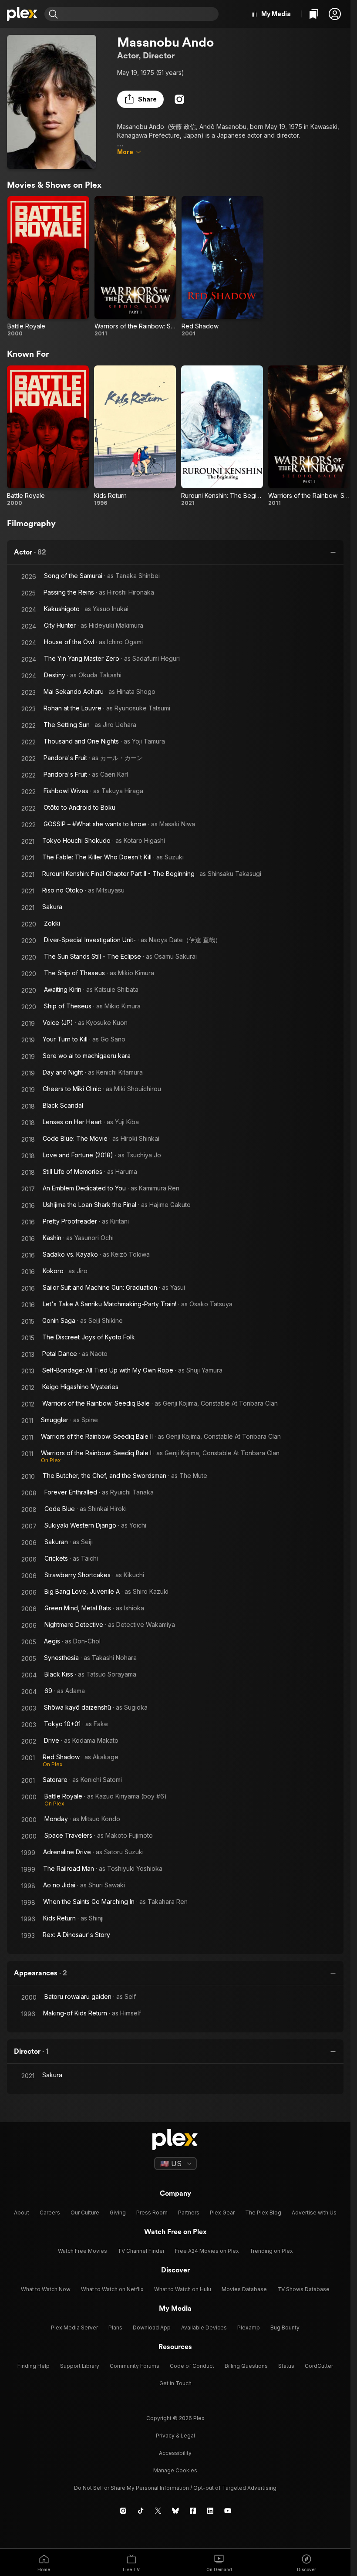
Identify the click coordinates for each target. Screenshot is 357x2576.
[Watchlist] (314, 14)
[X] (158, 2511)
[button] (335, 14)
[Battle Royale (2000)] (48, 267)
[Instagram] (179, 99)
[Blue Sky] (175, 2511)
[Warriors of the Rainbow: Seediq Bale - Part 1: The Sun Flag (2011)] (135, 267)
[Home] (22, 14)
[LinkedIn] (210, 2511)
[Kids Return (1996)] (135, 436)
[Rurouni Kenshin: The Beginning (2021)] (222, 436)
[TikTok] (141, 2511)
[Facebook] (193, 2511)
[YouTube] (228, 2511)
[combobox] (139, 14)
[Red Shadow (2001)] (222, 267)
